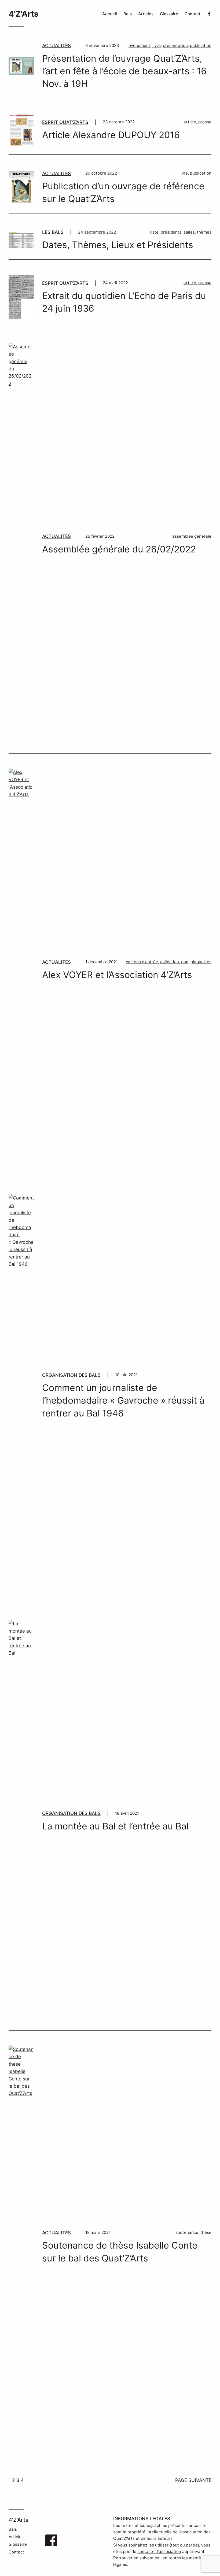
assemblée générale (192, 536)
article (190, 122)
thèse (206, 2232)
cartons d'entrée (142, 962)
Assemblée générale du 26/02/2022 (119, 549)
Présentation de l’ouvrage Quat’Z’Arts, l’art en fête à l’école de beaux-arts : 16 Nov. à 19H (124, 71)
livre (157, 45)
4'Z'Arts (23, 14)
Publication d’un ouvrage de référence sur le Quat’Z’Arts (123, 192)
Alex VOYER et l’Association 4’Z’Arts (117, 975)
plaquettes (201, 962)
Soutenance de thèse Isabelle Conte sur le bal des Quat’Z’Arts (120, 2252)
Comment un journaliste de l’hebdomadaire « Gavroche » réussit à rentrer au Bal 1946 (123, 1400)
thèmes (204, 232)
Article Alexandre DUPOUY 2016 (111, 135)
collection (170, 962)
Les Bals (53, 232)
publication (201, 45)
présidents (171, 232)
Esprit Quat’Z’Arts (65, 122)
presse (205, 122)
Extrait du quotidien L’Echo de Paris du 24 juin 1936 (124, 302)
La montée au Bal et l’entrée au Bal (115, 1826)
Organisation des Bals (71, 1375)
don (185, 962)
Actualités (56, 45)
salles (189, 232)
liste (154, 232)
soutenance (187, 2232)
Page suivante (193, 2480)
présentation (175, 45)
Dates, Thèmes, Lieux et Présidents (118, 245)
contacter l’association (159, 2551)
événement (139, 45)
